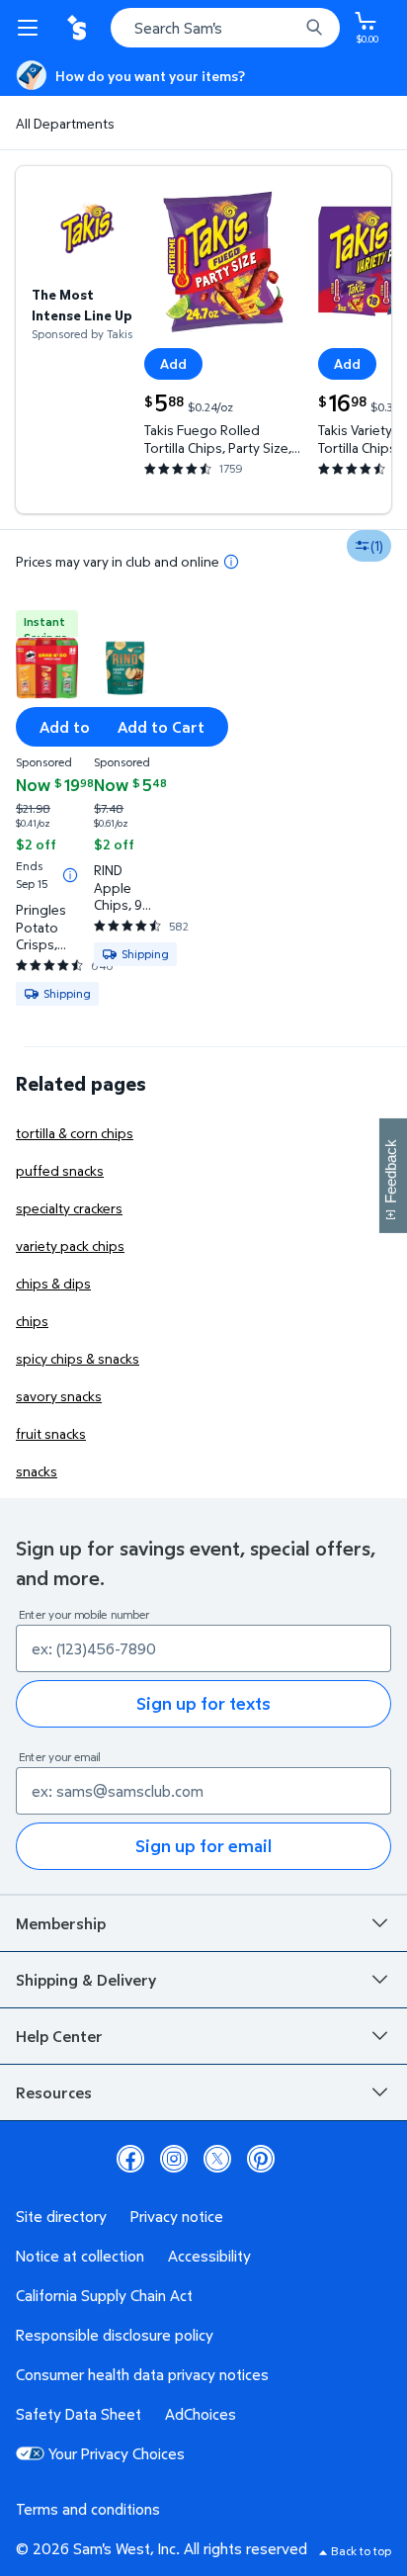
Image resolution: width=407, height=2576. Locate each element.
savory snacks (59, 1396)
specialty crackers (69, 1208)
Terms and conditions (88, 2509)
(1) (377, 545)
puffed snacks (60, 1170)
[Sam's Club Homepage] (79, 28)
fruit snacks (51, 1433)
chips (32, 1321)
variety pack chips (70, 1245)
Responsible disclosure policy (115, 2335)
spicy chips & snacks (78, 1358)
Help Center (59, 2036)
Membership (61, 1923)
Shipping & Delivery (86, 1980)
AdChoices (201, 2414)
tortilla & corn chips (75, 1133)
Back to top (361, 2551)
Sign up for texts (203, 1703)
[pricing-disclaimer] (231, 562)
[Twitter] (217, 2159)
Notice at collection (80, 2256)
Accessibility (209, 2256)
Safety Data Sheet (79, 2414)
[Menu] (32, 28)
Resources (54, 2092)
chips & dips (53, 1283)
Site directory (61, 2216)
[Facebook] (130, 2159)
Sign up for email (203, 1846)
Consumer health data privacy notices (142, 2374)
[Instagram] (174, 2159)
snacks (37, 1471)
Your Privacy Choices (117, 2453)
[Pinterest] (261, 2159)
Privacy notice (177, 2216)
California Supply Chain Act (104, 2295)
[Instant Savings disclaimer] (70, 875)
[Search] (314, 28)
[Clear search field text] (288, 28)
